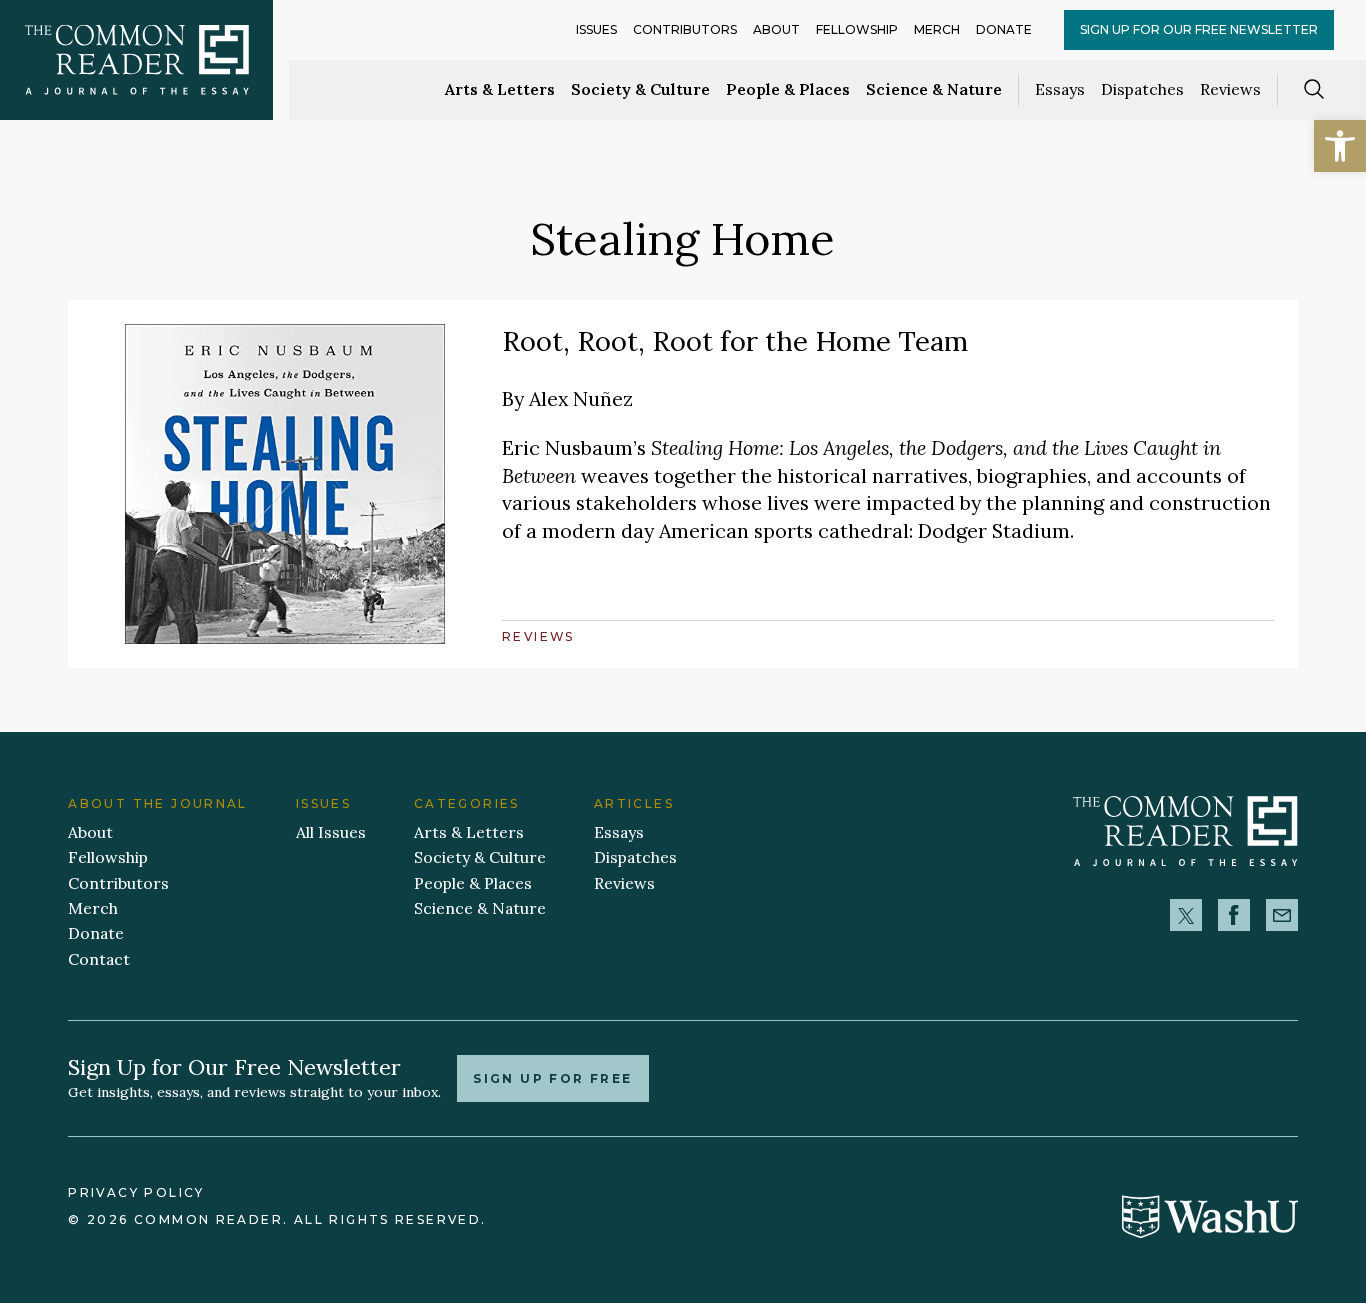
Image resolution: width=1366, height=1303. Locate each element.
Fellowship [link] (857, 29)
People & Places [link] (788, 89)
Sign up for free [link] (552, 1078)
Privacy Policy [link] (136, 1192)
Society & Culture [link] (640, 89)
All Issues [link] (331, 832)
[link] (1340, 146)
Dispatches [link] (1142, 89)
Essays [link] (1060, 89)
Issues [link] (596, 29)
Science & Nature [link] (934, 89)
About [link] (776, 29)
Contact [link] (99, 959)
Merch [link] (937, 29)
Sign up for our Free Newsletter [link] (1199, 29)
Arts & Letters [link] (500, 89)
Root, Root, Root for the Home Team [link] (735, 341)
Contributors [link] (685, 29)
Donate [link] (1004, 29)
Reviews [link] (1230, 89)
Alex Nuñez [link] (581, 398)
